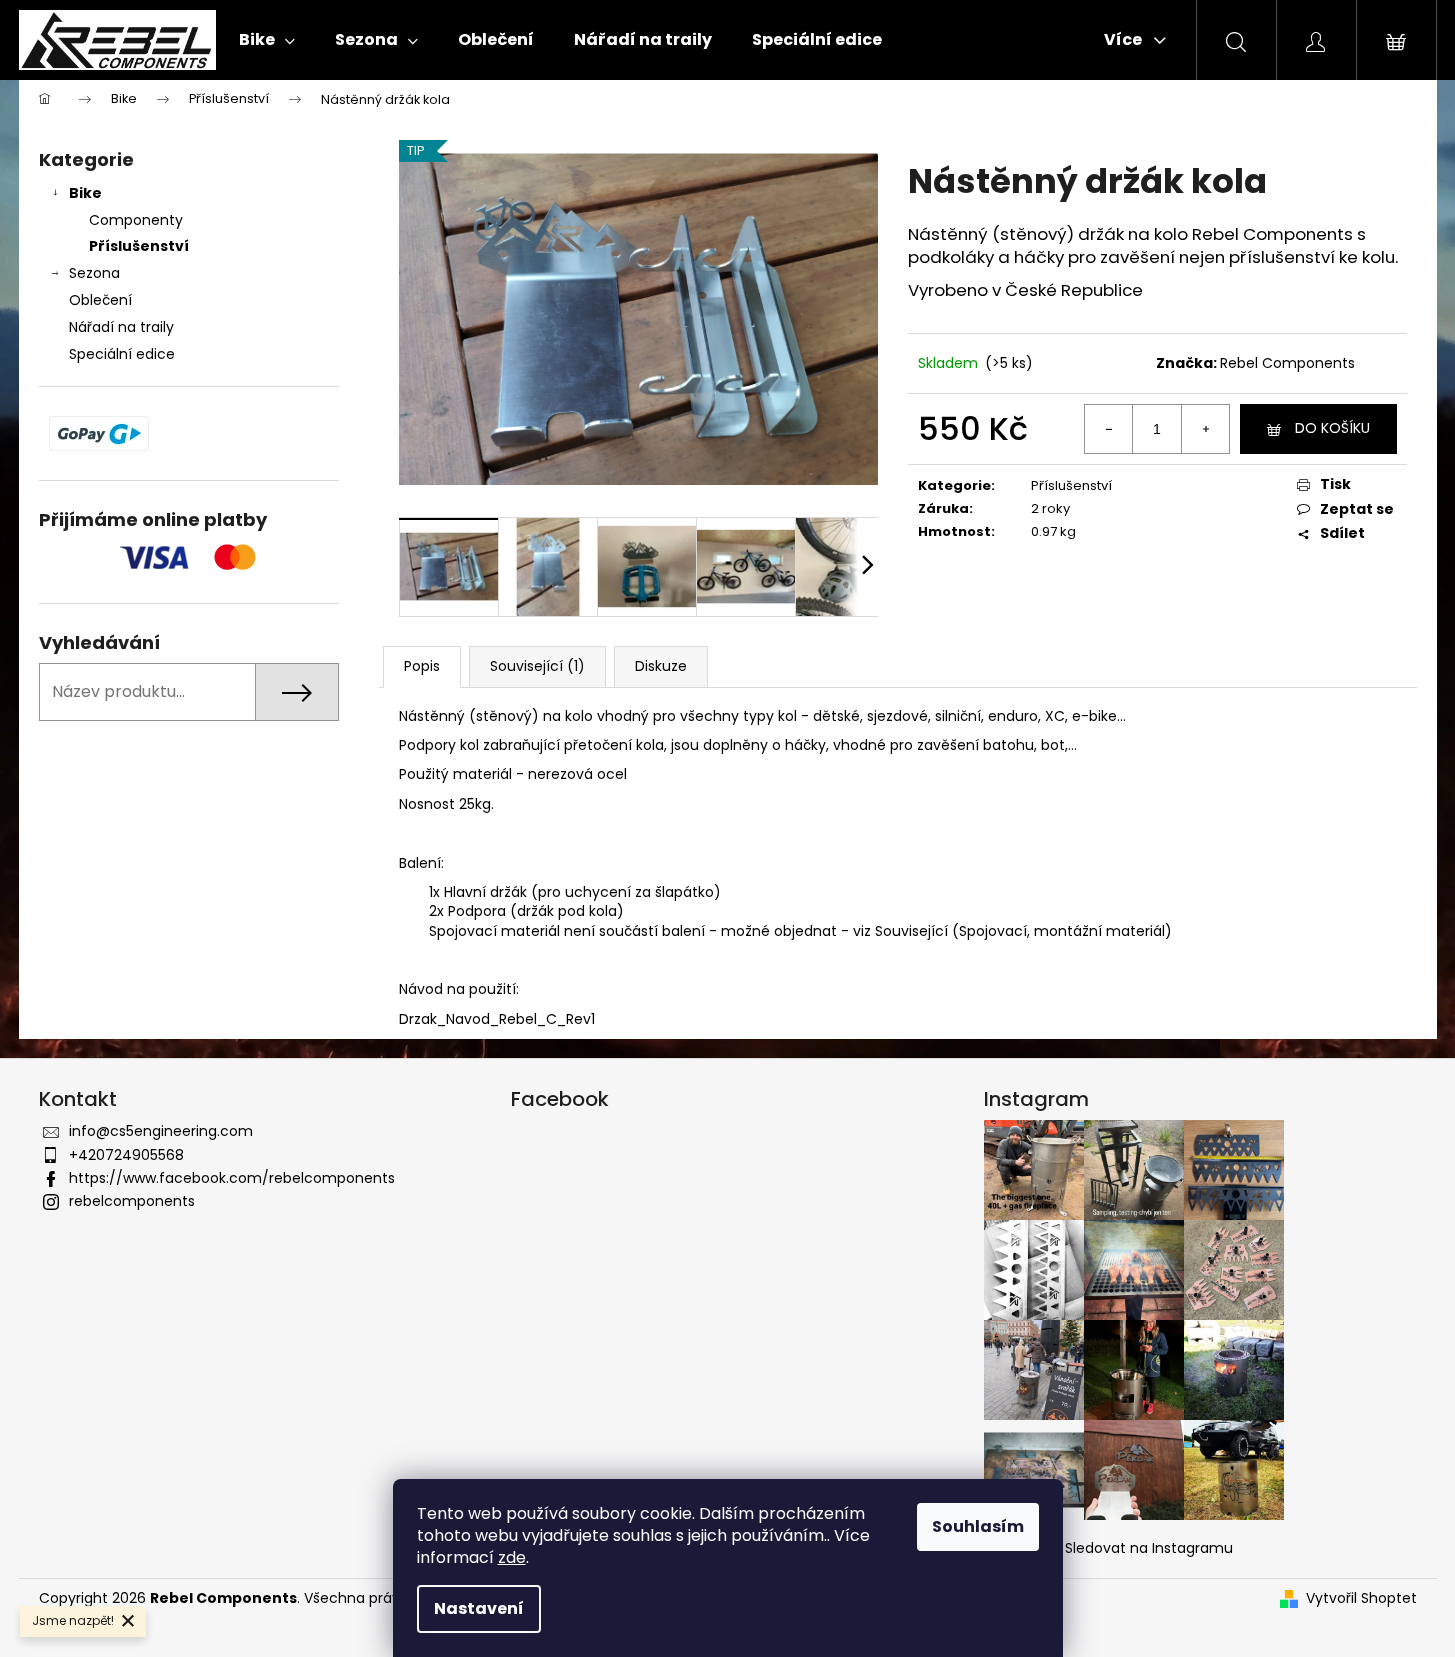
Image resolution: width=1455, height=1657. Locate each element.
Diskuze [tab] (661, 666)
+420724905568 (126, 1155)
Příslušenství (139, 246)
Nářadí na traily (121, 327)
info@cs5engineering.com (161, 1131)
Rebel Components (1287, 363)
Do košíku (1332, 428)
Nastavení (479, 1608)
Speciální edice (122, 354)
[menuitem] (267, 40)
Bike (85, 193)
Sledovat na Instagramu (1149, 1548)
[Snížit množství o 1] (1109, 429)
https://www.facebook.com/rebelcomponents (232, 1178)
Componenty (136, 220)
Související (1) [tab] (537, 666)
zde (512, 1557)
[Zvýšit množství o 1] (1205, 429)
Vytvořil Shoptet (1361, 1598)
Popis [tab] (422, 666)
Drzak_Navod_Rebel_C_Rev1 (497, 1019)
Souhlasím (978, 1526)
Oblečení (100, 300)
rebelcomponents (132, 1201)
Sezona (94, 273)
